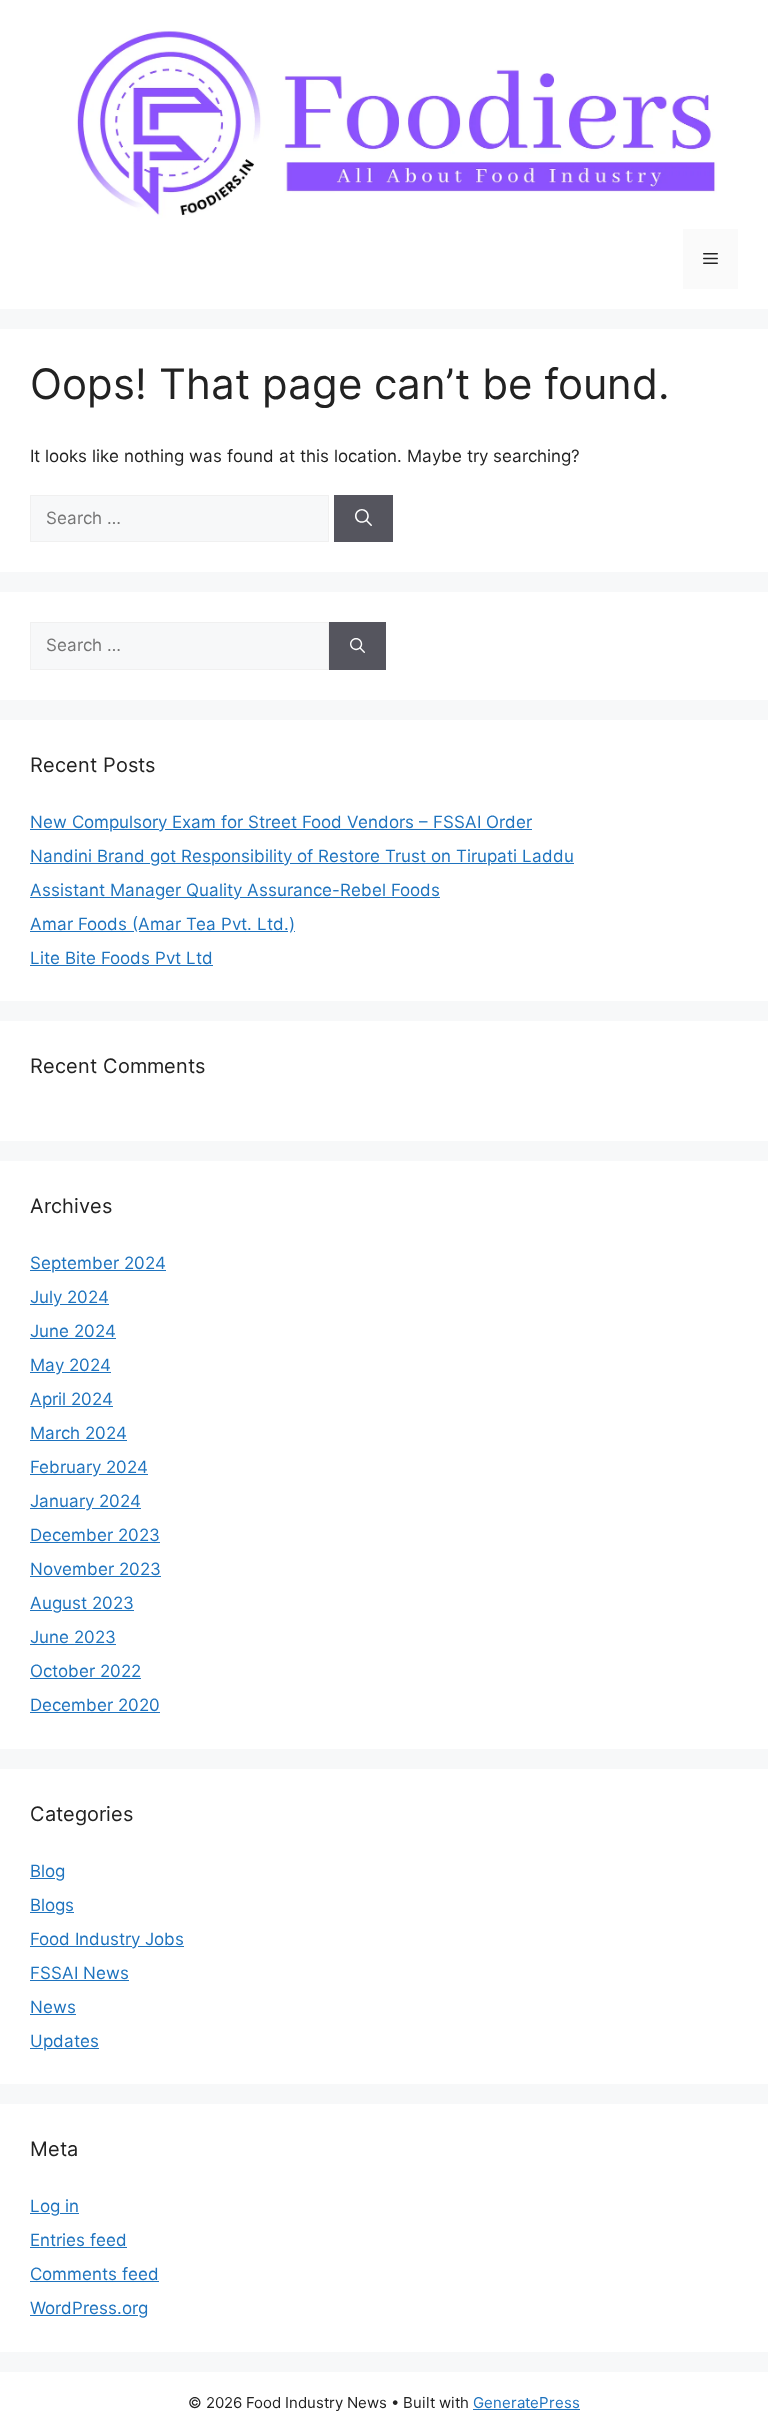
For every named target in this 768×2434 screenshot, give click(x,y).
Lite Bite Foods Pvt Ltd (121, 958)
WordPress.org (89, 2308)
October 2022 (85, 1671)
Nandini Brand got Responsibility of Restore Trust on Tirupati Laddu (302, 856)
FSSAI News (79, 1973)
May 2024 (70, 1365)
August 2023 (82, 1603)
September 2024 (98, 1263)
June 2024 (73, 1331)
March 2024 (78, 1433)
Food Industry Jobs (107, 1939)
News (53, 2007)
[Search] (363, 519)
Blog (47, 1871)
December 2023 (95, 1535)
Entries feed (78, 2240)
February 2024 (89, 1467)
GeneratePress (526, 2402)
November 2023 (95, 1569)
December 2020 (95, 1705)
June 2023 (73, 1637)
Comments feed (94, 2274)
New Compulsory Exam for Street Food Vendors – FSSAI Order (281, 822)
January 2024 (85, 1501)
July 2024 (69, 1297)
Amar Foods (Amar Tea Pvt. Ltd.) (162, 924)
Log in (54, 2206)
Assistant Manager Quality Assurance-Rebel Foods (235, 890)
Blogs (52, 1905)
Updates (64, 2041)
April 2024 (71, 1399)
